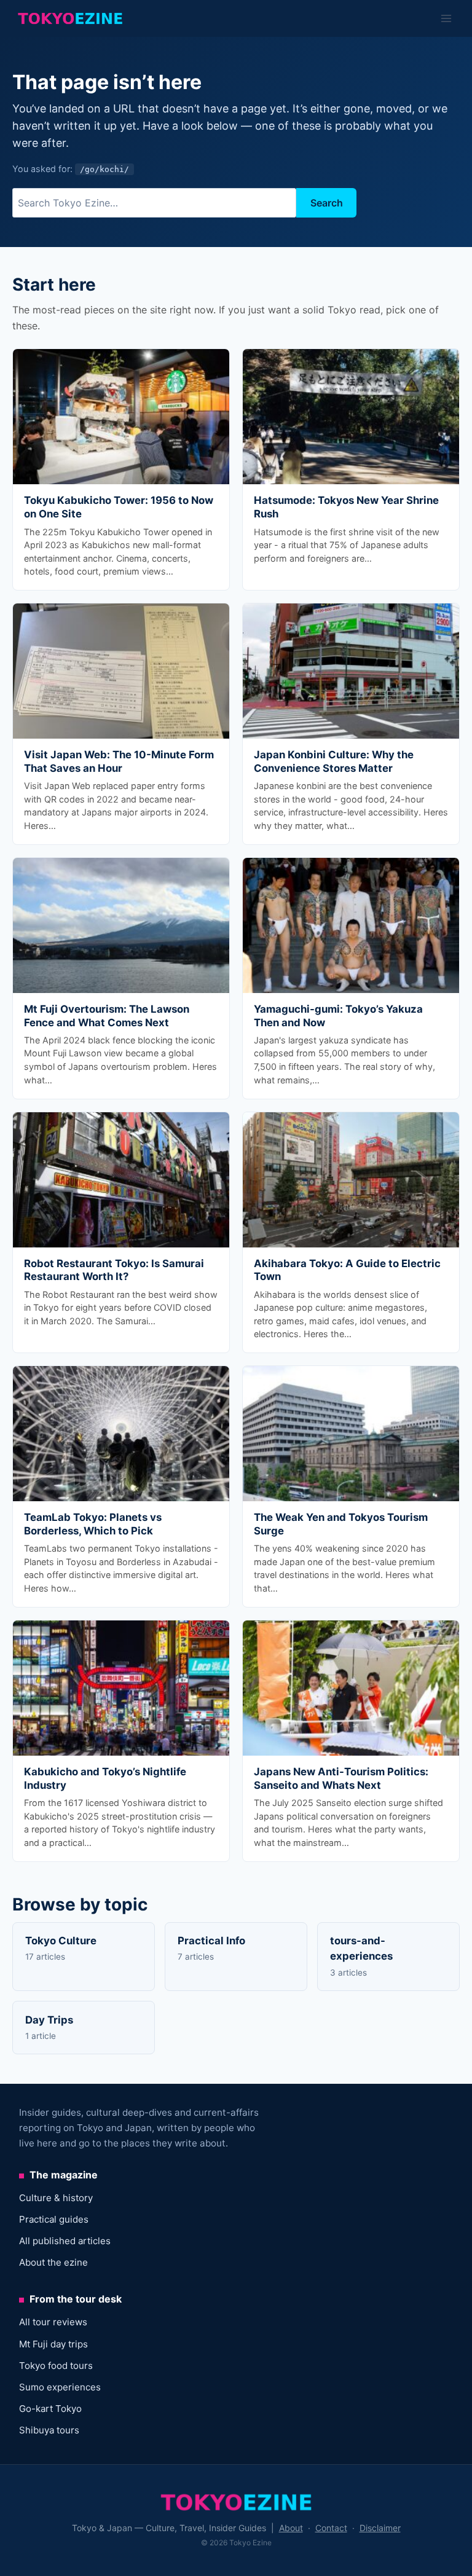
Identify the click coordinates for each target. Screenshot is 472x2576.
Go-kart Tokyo (50, 2409)
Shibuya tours (49, 2430)
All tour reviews (53, 2322)
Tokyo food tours (56, 2366)
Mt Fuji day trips (53, 2344)
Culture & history (56, 2198)
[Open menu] (446, 18)
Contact (331, 2528)
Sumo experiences (60, 2387)
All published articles (65, 2241)
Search (327, 203)
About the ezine (53, 2262)
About (291, 2528)
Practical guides (54, 2219)
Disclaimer (380, 2528)
